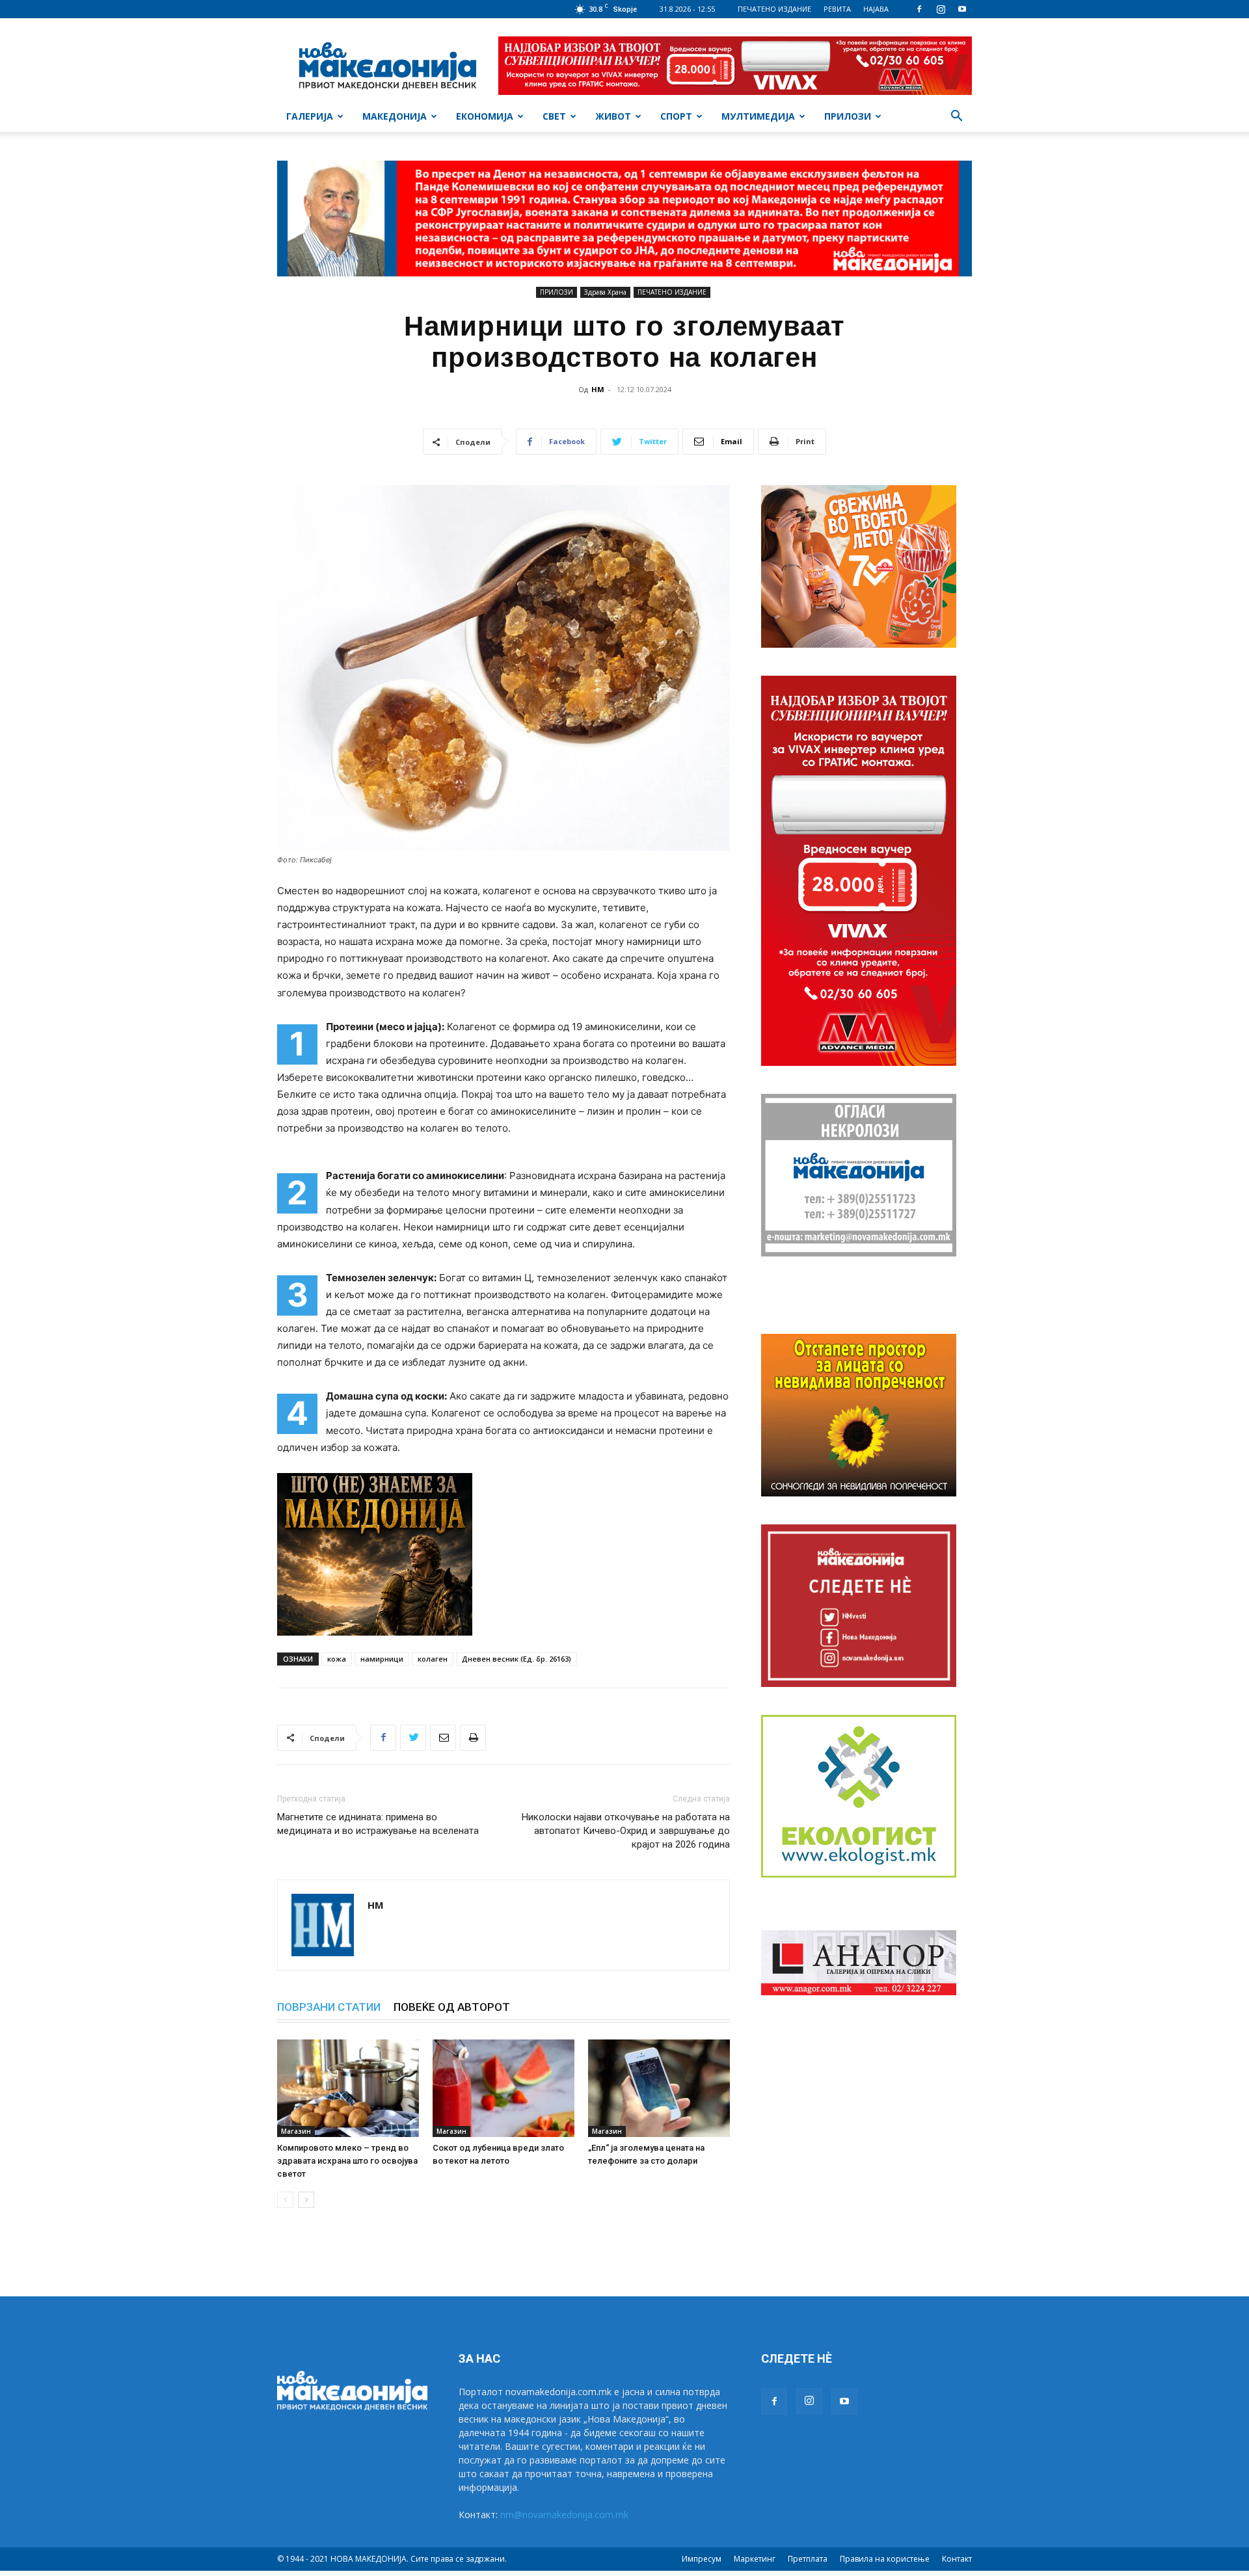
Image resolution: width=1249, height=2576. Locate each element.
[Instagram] (941, 9)
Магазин (296, 2131)
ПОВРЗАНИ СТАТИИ (329, 2007)
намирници (382, 1659)
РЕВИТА (837, 9)
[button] (956, 117)
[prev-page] (285, 2200)
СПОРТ (676, 116)
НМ (598, 389)
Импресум (702, 2559)
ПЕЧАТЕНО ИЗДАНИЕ (774, 9)
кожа (337, 1659)
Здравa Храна (605, 292)
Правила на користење (885, 2559)
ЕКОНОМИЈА (485, 116)
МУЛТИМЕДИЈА (758, 116)
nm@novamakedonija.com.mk (564, 2515)
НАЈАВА (876, 9)
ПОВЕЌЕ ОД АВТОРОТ (452, 2007)
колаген (433, 1659)
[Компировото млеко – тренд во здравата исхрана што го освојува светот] (348, 2088)
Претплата (808, 2559)
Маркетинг (755, 2559)
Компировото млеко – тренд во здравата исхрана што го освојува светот (347, 2161)
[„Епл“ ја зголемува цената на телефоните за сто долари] (659, 2088)
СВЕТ (554, 116)
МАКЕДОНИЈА (395, 116)
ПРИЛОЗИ (848, 116)
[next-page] (306, 2200)
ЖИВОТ (613, 116)
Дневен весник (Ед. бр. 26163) (517, 1659)
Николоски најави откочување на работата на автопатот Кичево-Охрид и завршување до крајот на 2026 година (626, 1831)
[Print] (473, 1738)
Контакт (957, 2559)
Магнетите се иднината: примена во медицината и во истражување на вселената (378, 1824)
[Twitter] (413, 1738)
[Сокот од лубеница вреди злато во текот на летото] (504, 2088)
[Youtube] (962, 9)
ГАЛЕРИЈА (310, 116)
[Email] (443, 1738)
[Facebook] (919, 9)
